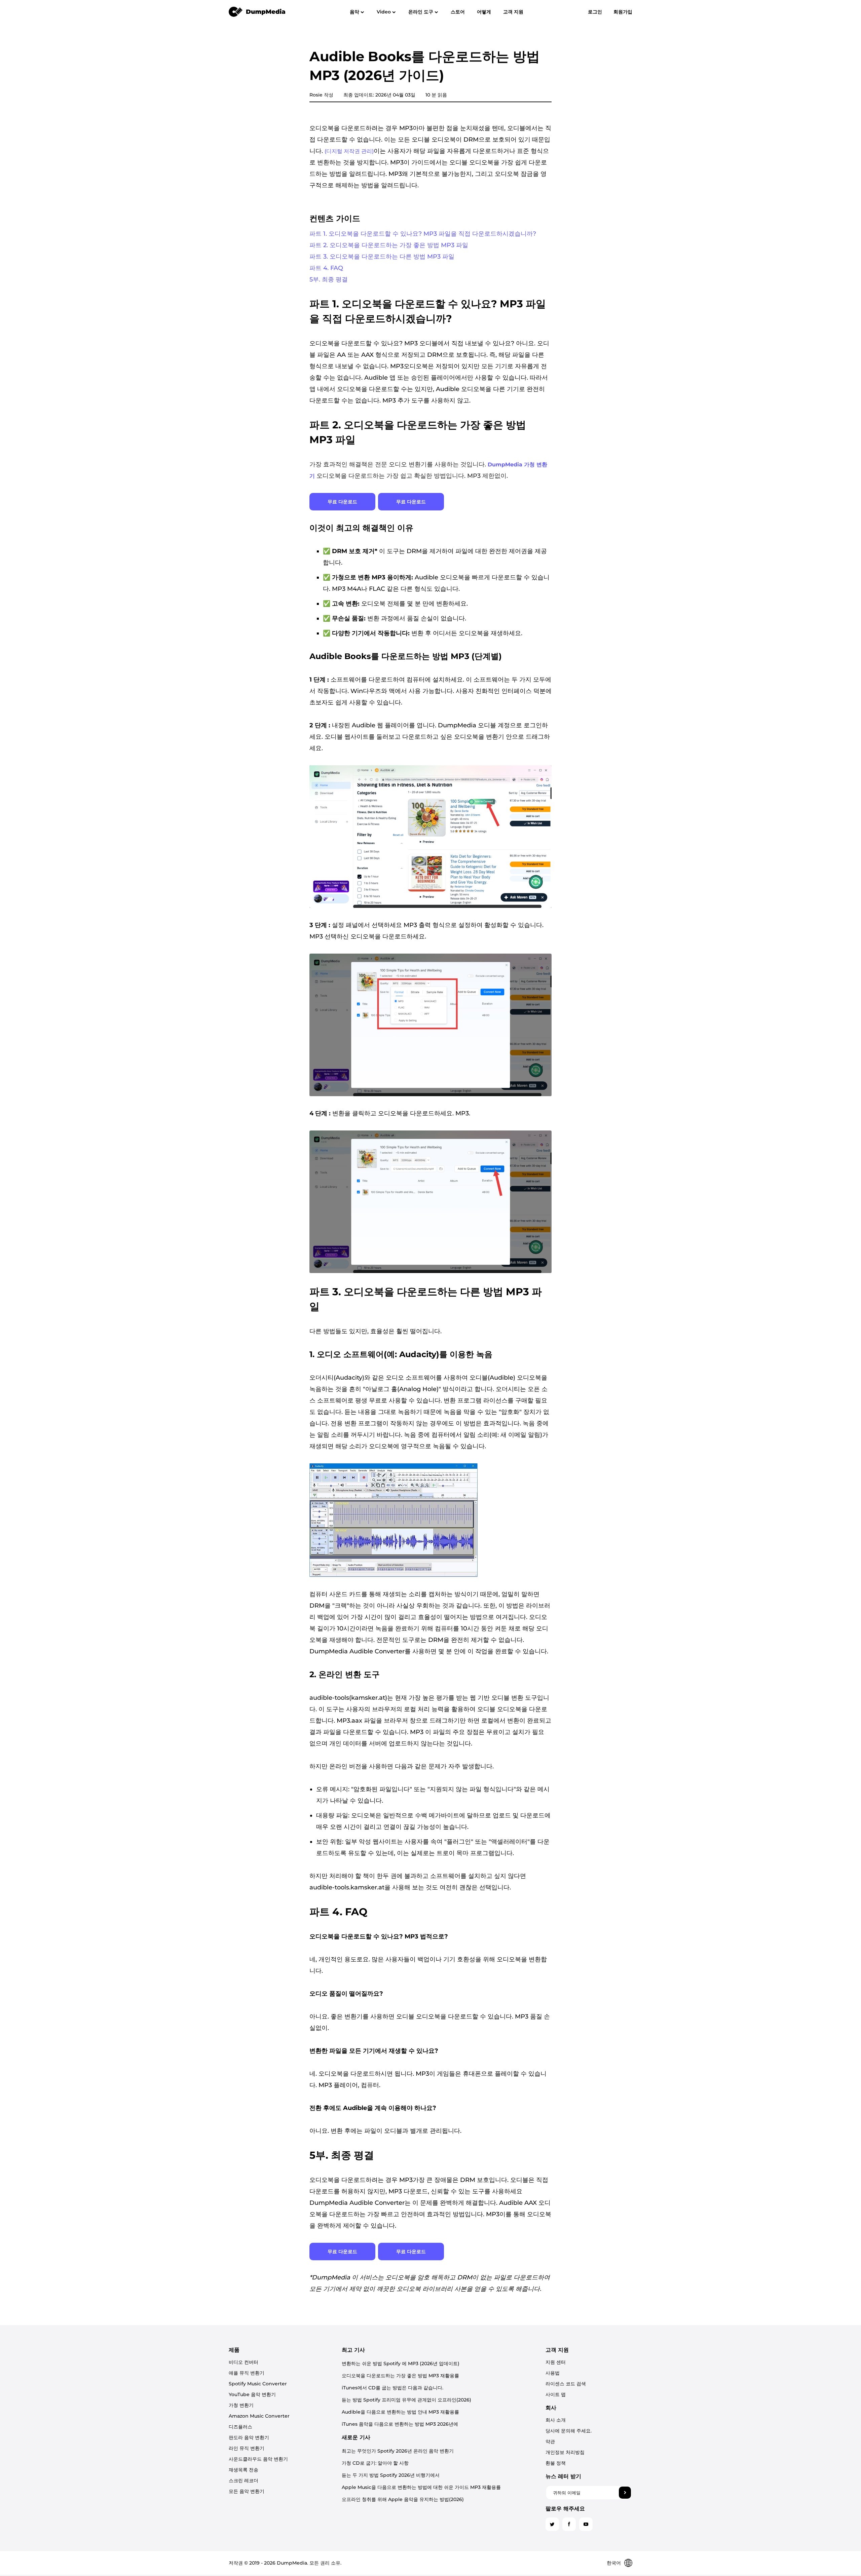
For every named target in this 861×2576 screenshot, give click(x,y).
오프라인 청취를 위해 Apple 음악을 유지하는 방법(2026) (403, 2499)
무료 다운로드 (342, 502)
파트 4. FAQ (326, 268)
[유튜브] (586, 2524)
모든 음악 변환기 (247, 2491)
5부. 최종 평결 (329, 279)
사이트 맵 (556, 2394)
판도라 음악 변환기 (249, 2437)
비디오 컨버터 (244, 2362)
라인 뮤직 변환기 (247, 2448)
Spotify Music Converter (258, 2384)
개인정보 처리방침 (565, 2452)
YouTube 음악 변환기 (252, 2394)
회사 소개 (556, 2420)
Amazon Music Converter (259, 2416)
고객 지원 (513, 12)
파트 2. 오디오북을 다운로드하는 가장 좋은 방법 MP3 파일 (389, 245)
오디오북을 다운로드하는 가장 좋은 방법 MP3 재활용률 (400, 2376)
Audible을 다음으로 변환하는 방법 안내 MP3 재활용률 (400, 2412)
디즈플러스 (240, 2427)
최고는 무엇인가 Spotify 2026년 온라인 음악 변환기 (398, 2451)
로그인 (595, 12)
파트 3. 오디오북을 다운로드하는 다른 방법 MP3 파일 (382, 257)
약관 (550, 2442)
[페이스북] (569, 2524)
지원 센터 (556, 2362)
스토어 (458, 12)
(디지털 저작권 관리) (349, 151)
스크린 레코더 (244, 2481)
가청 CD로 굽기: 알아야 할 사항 (375, 2463)
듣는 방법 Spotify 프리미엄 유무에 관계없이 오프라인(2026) (406, 2400)
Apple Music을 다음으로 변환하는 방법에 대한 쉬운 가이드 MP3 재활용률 (421, 2487)
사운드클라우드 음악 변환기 (258, 2459)
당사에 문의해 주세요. (569, 2431)
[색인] (257, 11)
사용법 (553, 2373)
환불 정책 (556, 2463)
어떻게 (484, 12)
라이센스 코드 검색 (566, 2384)
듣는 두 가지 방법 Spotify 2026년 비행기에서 (391, 2475)
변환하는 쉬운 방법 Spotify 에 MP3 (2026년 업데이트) (401, 2363)
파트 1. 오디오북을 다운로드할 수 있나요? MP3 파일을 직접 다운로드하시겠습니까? (423, 234)
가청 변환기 (241, 2405)
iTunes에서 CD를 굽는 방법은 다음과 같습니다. (392, 2388)
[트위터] (552, 2524)
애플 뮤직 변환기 (247, 2373)
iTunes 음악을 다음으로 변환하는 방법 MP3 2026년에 (400, 2424)
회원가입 (623, 12)
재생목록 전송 (244, 2470)
